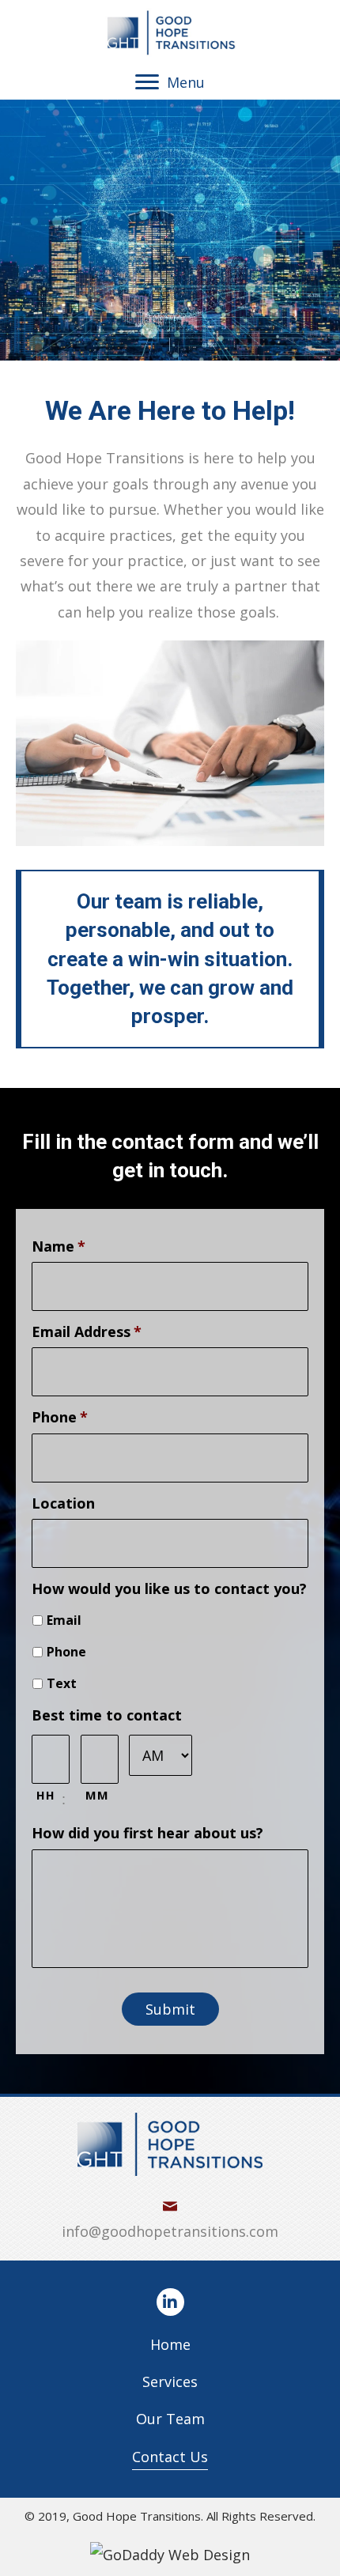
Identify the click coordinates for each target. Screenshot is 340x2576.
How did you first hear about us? (147, 1833)
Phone (60, 1417)
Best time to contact (107, 1715)
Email (64, 1620)
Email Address (87, 1332)
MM (97, 1795)
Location (63, 1503)
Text (62, 1683)
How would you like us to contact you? (169, 1589)
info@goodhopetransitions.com (170, 2231)
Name (59, 1246)
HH (45, 1795)
